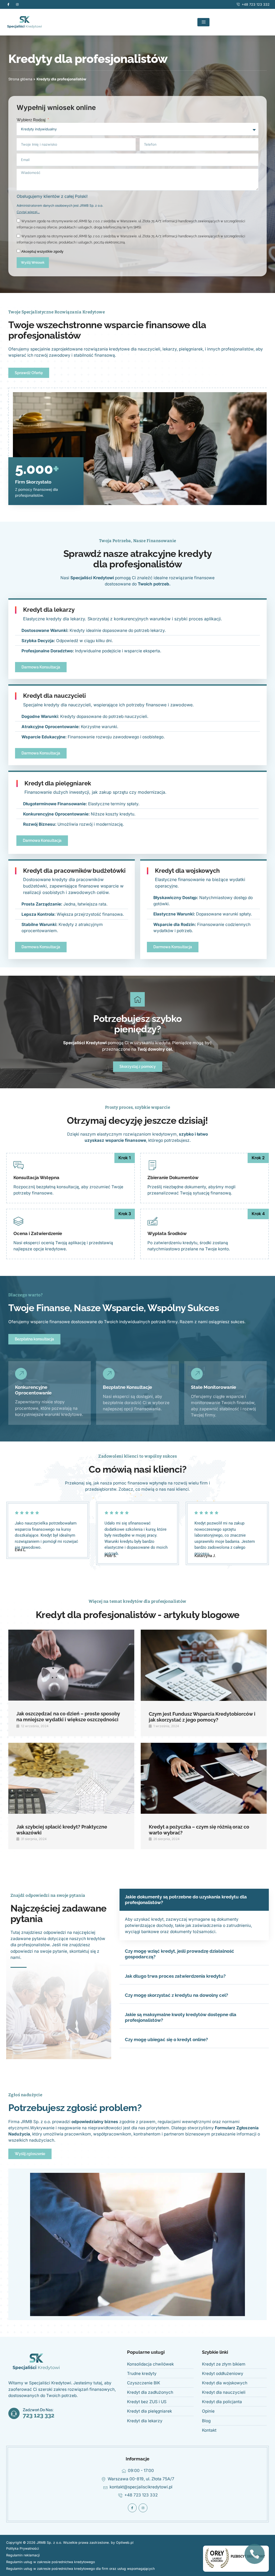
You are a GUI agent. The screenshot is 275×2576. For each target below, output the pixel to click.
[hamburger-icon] (203, 22)
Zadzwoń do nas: (38, 2410)
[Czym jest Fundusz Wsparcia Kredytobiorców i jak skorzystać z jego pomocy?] (204, 1665)
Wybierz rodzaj (32, 120)
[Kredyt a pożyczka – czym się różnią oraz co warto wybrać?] (204, 1778)
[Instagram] (17, 4)
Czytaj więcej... (28, 212)
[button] (194, 1900)
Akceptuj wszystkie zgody (42, 251)
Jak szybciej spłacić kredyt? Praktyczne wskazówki (62, 1830)
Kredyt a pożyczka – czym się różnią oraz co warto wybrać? (199, 1830)
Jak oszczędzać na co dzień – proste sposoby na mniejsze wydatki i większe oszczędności (68, 1717)
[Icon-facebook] (8, 4)
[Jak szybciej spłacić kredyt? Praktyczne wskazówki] (71, 1778)
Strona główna (20, 79)
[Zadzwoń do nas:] (14, 2413)
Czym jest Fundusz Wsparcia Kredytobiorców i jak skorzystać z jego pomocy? (202, 1717)
